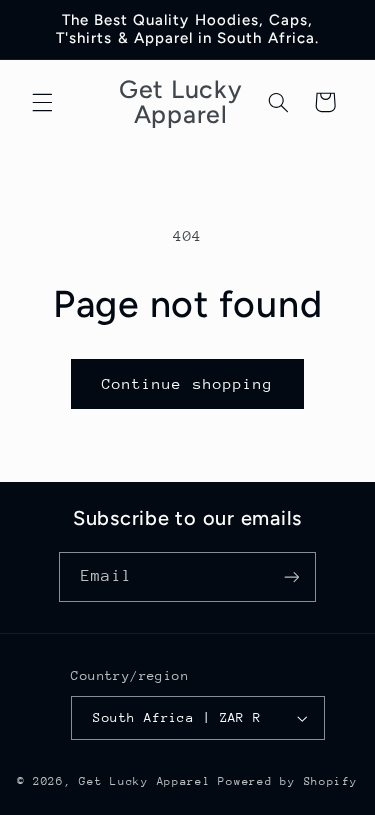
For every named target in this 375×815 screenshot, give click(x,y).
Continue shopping (187, 383)
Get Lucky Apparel (148, 781)
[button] (42, 102)
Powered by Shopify (287, 781)
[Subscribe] (291, 576)
